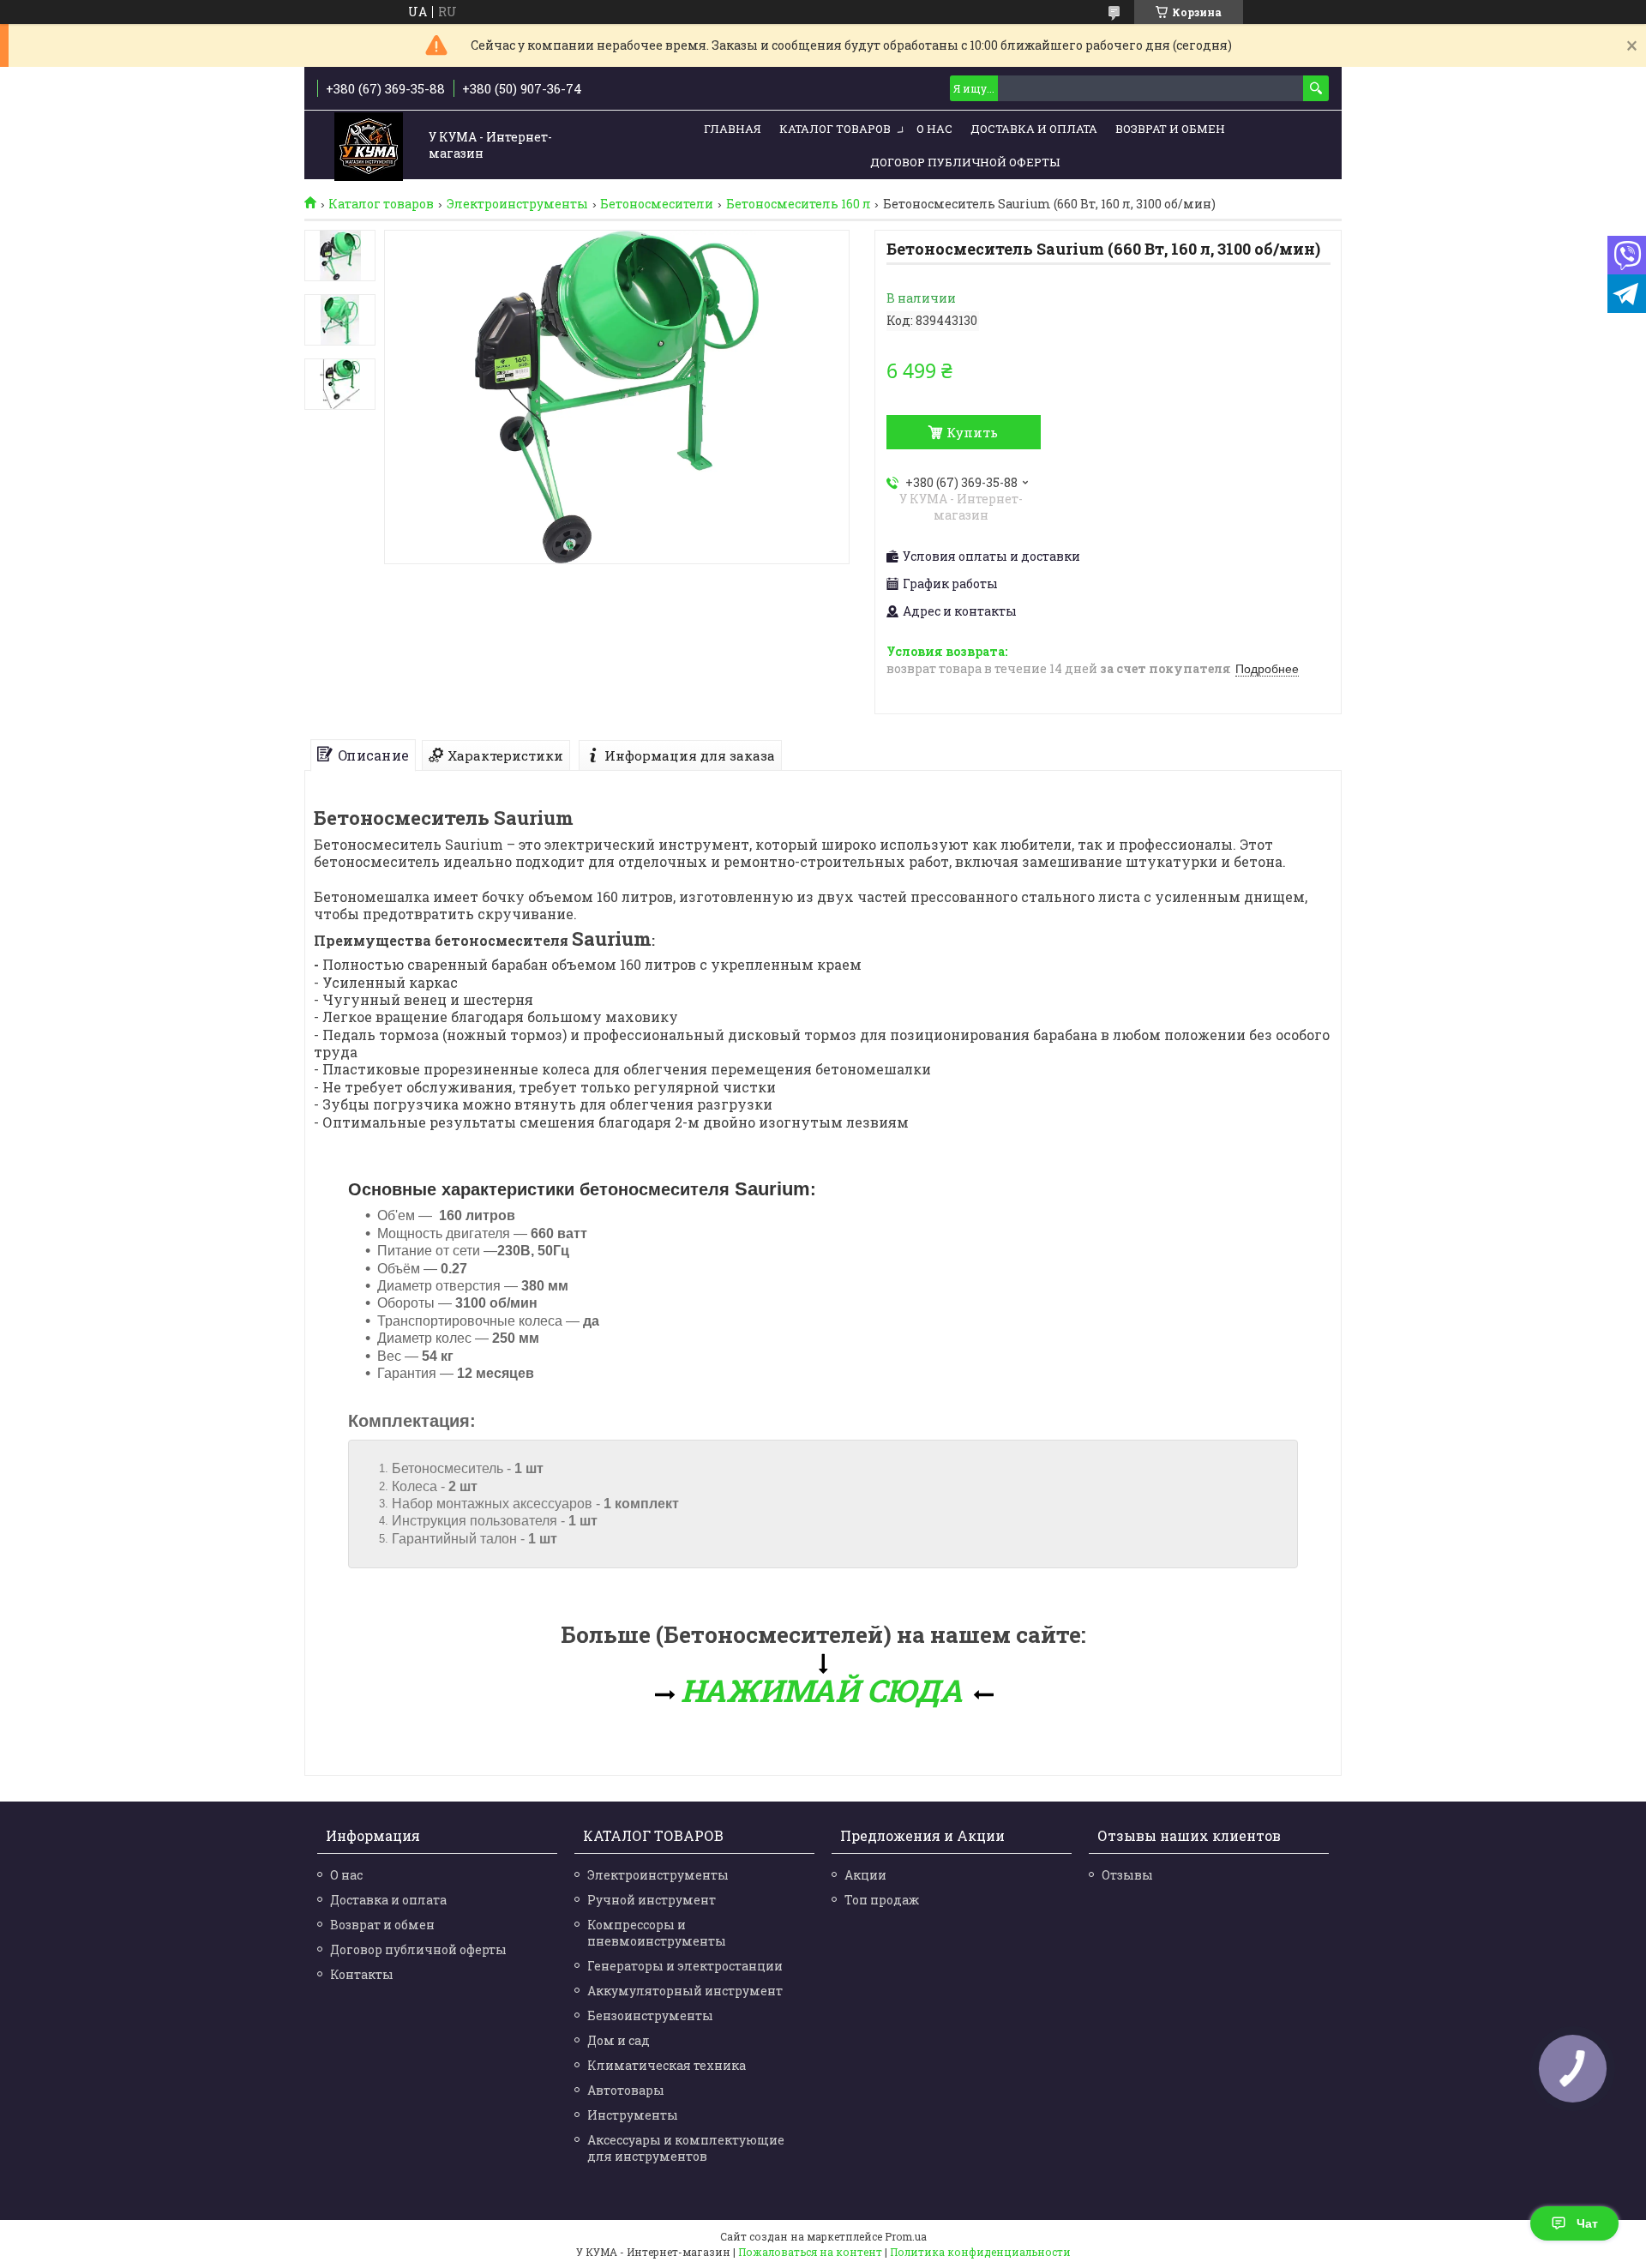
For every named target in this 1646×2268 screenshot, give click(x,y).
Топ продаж (882, 1900)
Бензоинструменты (650, 2015)
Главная (733, 129)
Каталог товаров (835, 129)
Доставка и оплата (388, 1900)
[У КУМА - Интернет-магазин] (369, 146)
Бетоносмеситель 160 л (799, 204)
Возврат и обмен (1170, 129)
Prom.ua (906, 2236)
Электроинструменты (517, 204)
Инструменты (633, 2115)
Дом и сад (619, 2040)
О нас (934, 129)
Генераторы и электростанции (685, 1966)
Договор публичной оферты (965, 162)
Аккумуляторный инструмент (685, 1991)
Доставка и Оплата (1034, 129)
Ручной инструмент (652, 1900)
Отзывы (1127, 1875)
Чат (1587, 2223)
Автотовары (626, 2090)
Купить (972, 432)
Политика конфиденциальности (980, 2252)
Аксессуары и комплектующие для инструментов (686, 2148)
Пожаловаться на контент (810, 2252)
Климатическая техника (667, 2065)
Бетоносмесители (657, 204)
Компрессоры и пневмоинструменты (657, 1933)
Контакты (362, 1974)
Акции (865, 1875)
